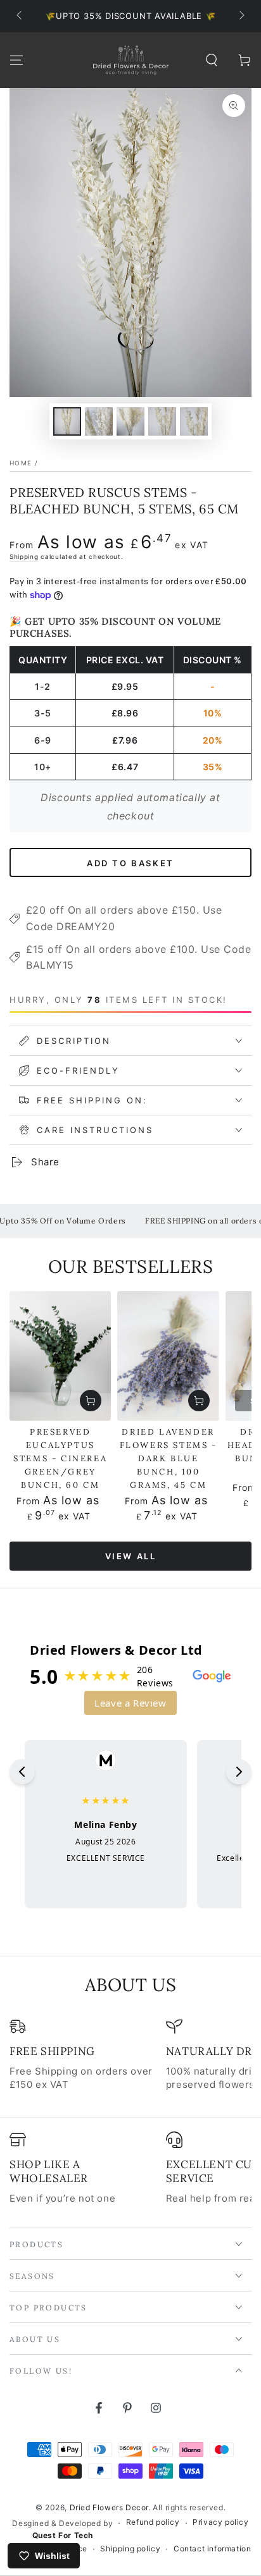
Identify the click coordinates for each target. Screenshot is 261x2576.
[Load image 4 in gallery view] (162, 421)
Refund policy (153, 2522)
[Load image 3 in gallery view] (130, 421)
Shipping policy (130, 2548)
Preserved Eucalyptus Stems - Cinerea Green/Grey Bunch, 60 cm (60, 1458)
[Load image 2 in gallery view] (99, 421)
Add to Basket (130, 863)
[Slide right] (241, 16)
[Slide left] (20, 16)
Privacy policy (220, 2522)
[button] (212, 60)
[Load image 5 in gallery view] (194, 421)
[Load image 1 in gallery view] (67, 421)
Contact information (212, 2548)
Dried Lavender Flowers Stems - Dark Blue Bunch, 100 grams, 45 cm (169, 1458)
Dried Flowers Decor (109, 2507)
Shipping (24, 556)
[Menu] (16, 60)
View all (131, 1556)
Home (21, 463)
